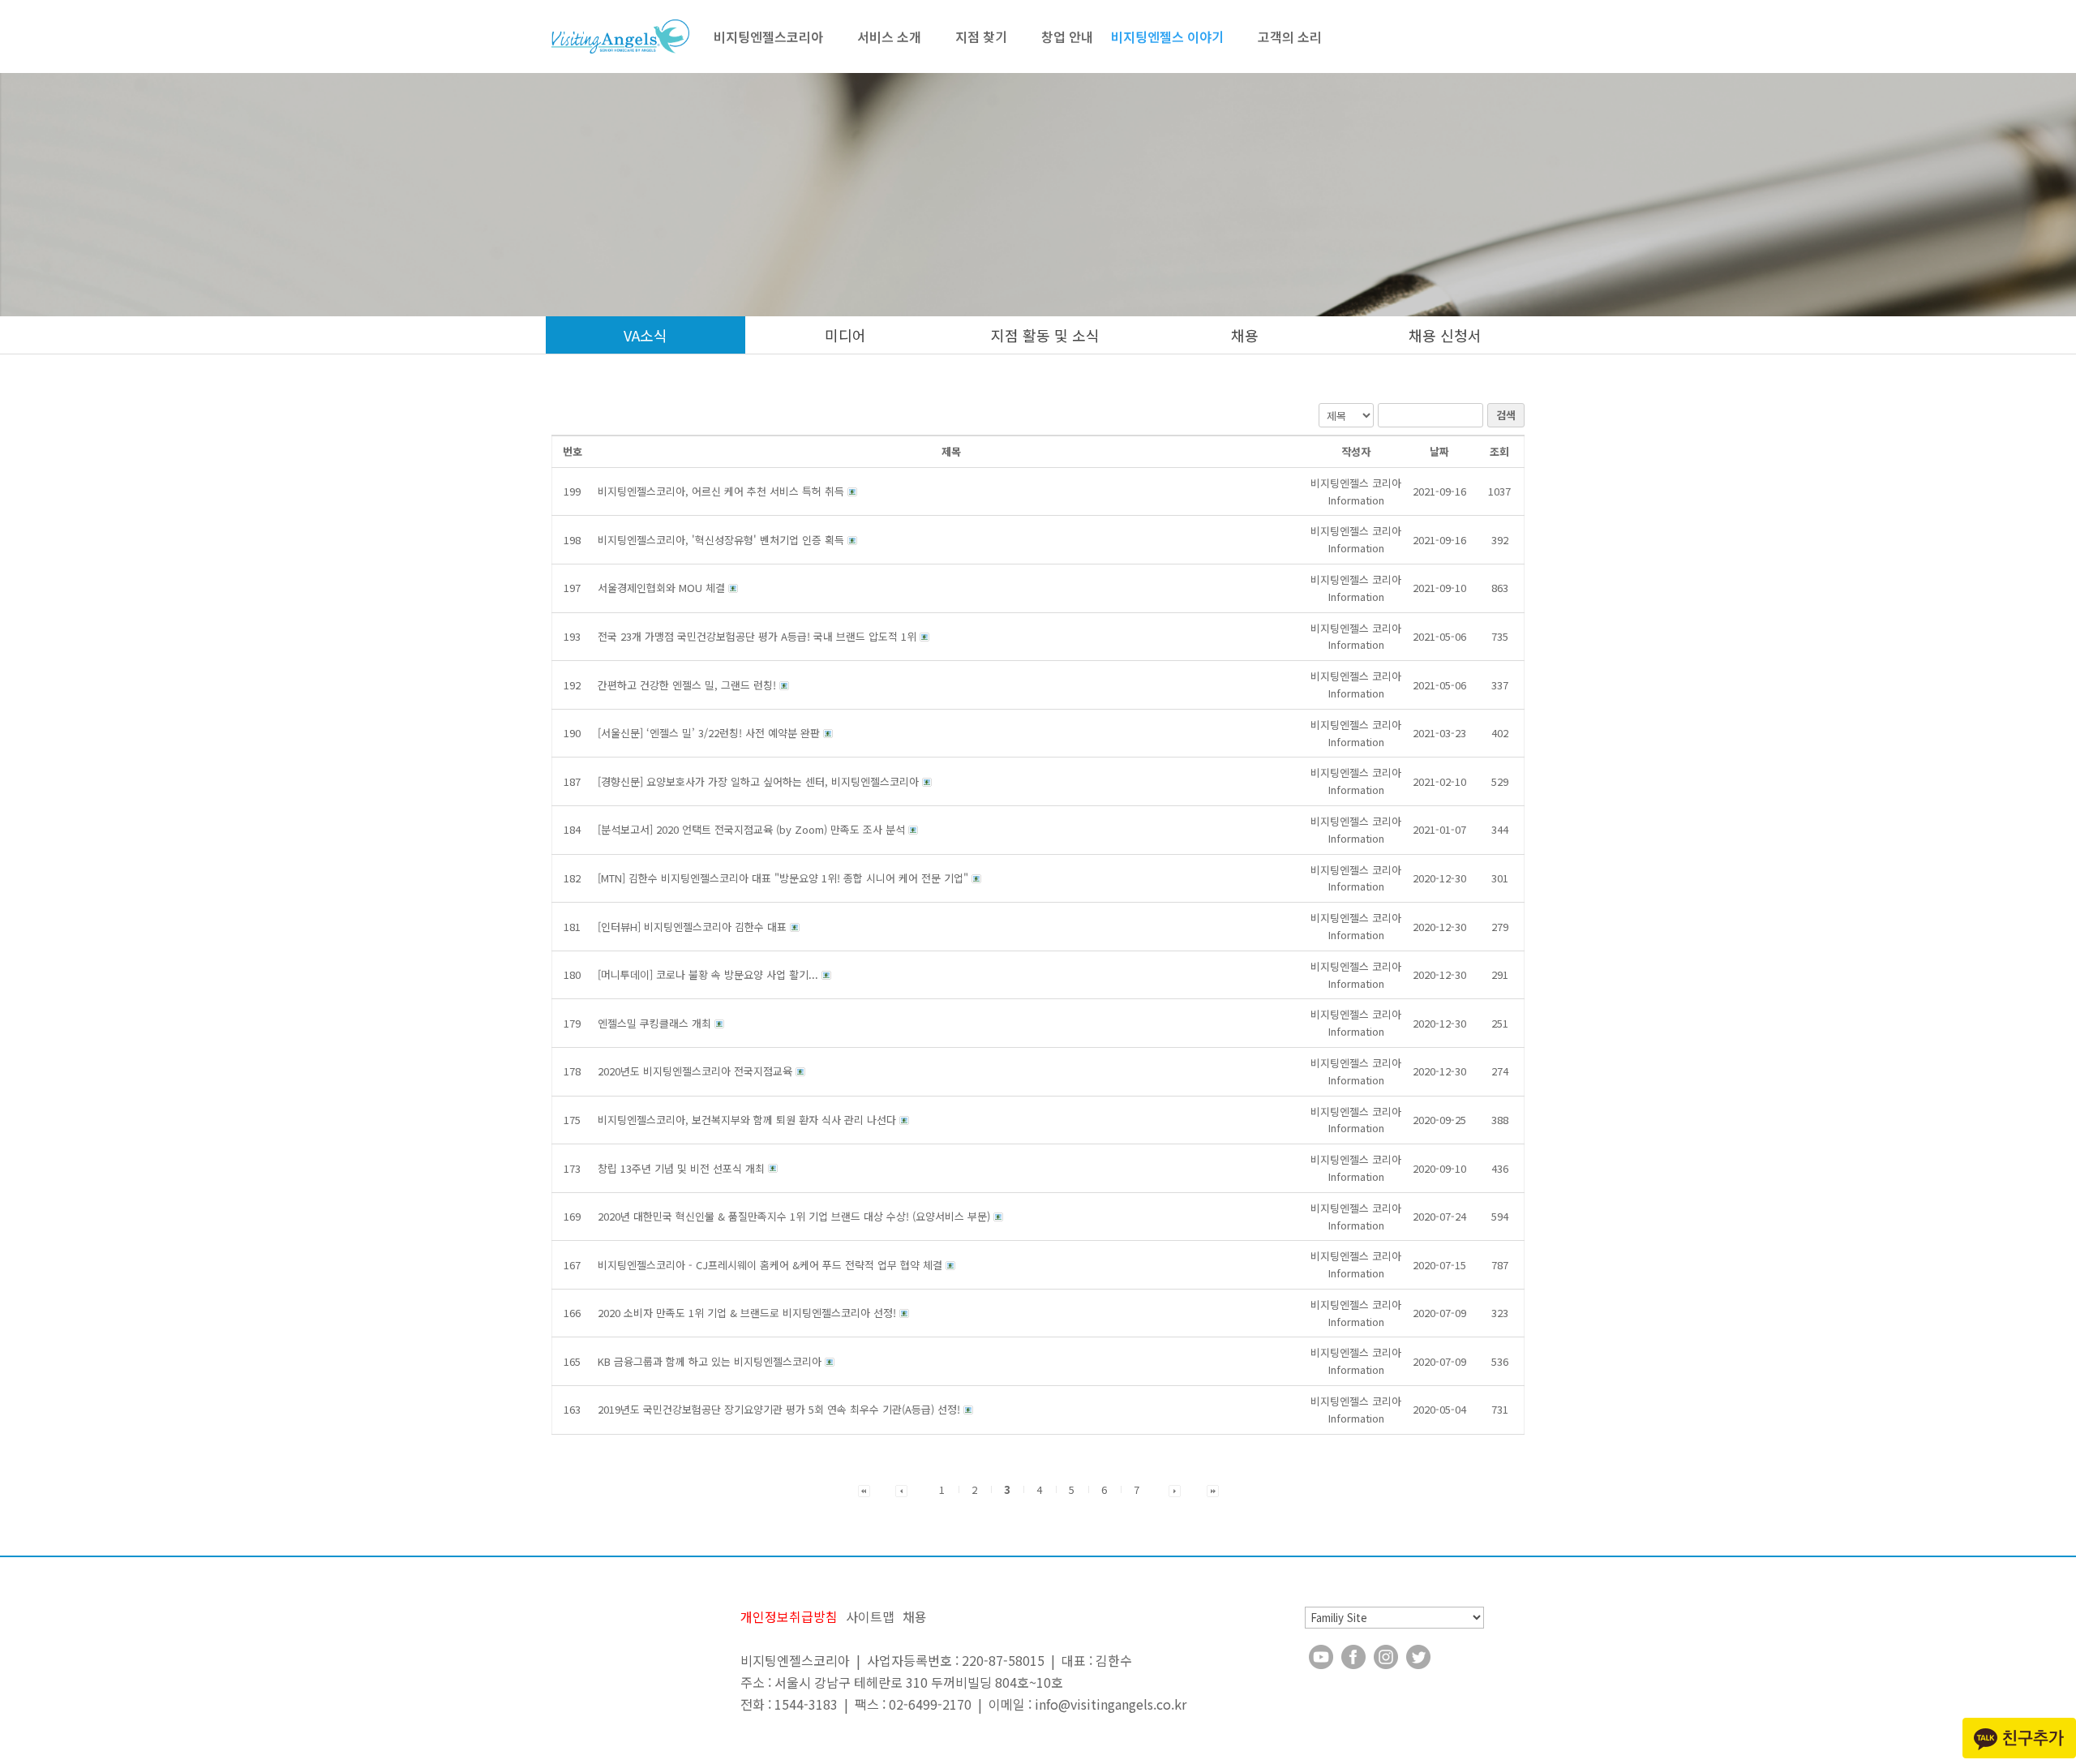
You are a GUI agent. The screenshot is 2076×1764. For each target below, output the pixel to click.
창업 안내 (1067, 36)
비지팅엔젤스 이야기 (1167, 36)
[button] (1356, 491)
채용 (1245, 335)
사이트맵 (870, 1616)
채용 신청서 (1445, 335)
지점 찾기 (981, 36)
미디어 (845, 335)
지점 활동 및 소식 (1045, 335)
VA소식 (646, 335)
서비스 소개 (889, 36)
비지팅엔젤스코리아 (768, 36)
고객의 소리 (1290, 36)
